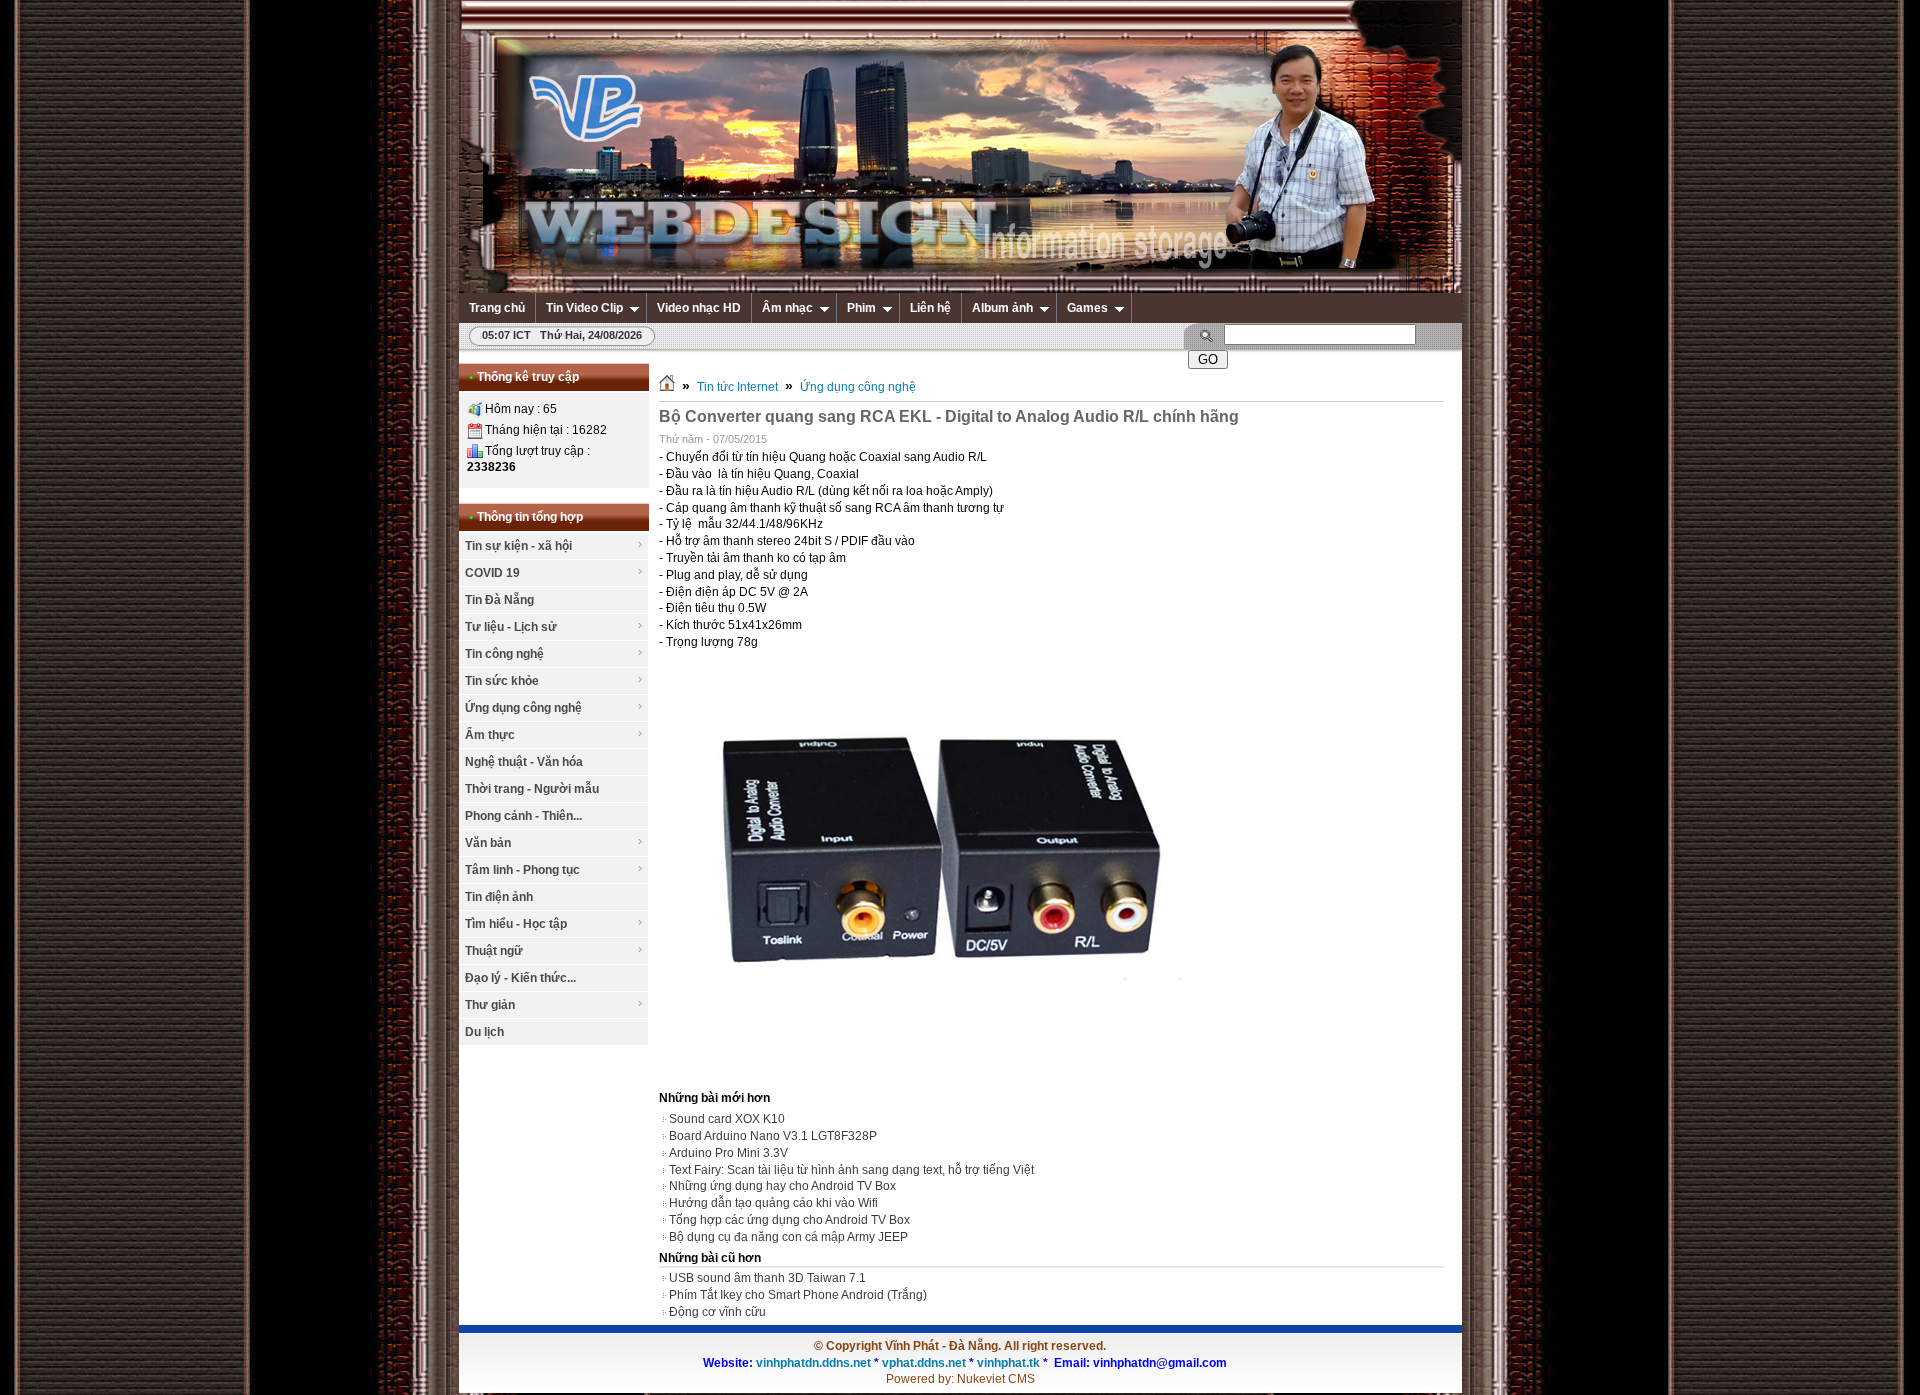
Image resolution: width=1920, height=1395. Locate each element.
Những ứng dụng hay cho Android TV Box (782, 1186)
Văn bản (488, 843)
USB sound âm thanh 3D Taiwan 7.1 (767, 1278)
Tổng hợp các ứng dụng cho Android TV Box (789, 1220)
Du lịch (484, 1032)
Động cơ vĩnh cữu (717, 1312)
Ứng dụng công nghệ (523, 708)
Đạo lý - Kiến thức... (520, 978)
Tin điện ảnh (499, 897)
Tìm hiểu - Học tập (516, 924)
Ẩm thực (490, 735)
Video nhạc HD (699, 308)
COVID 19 (492, 573)
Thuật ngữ (494, 951)
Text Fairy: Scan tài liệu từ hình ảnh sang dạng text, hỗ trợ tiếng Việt (851, 1170)
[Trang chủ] (667, 387)
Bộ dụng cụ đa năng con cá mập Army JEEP (788, 1237)
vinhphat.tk (1008, 1363)
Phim (861, 308)
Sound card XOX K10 (727, 1119)
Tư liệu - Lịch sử (511, 627)
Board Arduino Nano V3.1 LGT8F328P (773, 1136)
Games (1087, 308)
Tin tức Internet (737, 387)
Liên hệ (930, 308)
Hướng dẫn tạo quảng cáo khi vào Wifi (773, 1203)
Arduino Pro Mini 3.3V (728, 1153)
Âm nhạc (787, 308)
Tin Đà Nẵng (499, 600)
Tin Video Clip (584, 308)
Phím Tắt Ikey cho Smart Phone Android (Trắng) (798, 1295)
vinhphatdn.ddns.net (813, 1363)
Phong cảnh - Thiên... (523, 816)
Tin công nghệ (504, 654)
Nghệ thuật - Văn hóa (524, 762)
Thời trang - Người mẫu (532, 789)
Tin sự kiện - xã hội (518, 546)
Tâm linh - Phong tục (522, 870)
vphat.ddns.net (924, 1363)
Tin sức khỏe (502, 681)
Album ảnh (1002, 308)
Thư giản (490, 1005)
